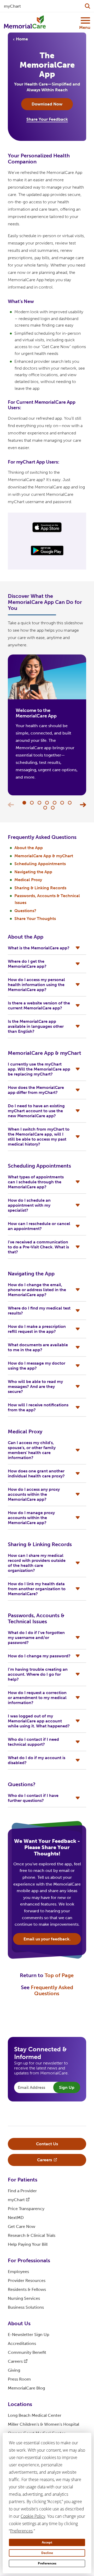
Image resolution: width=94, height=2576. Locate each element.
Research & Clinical (32, 2235)
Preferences (47, 2563)
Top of (59, 1975)
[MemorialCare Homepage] (25, 22)
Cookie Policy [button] (33, 2516)
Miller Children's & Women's (43, 2424)
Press (19, 2379)
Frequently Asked (52, 1990)
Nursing (24, 2298)
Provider (27, 2280)
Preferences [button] (21, 2531)
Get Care (22, 2226)
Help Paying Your (28, 2244)
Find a (22, 2191)
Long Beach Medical (35, 2415)
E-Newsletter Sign (29, 2335)
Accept (47, 2542)
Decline (47, 2553)
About (19, 2323)
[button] (24, 803)
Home (22, 39)
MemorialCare (26, 2388)
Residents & (27, 2289)
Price (26, 2209)
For (23, 2180)
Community (27, 2352)
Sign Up (67, 2087)
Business (26, 2307)
